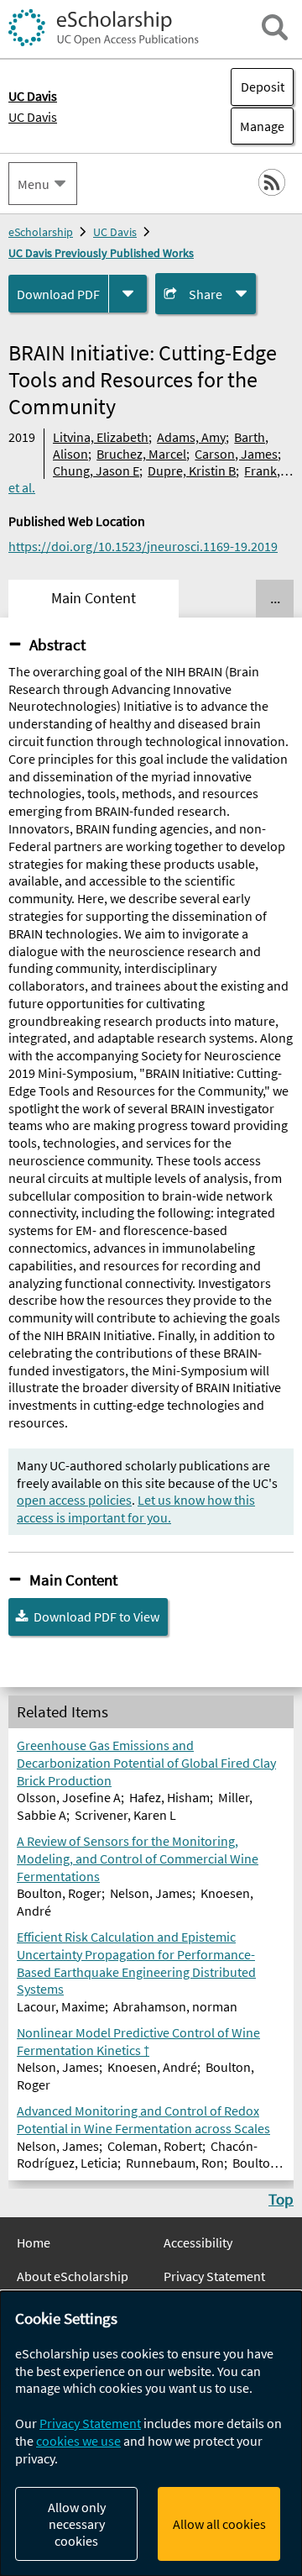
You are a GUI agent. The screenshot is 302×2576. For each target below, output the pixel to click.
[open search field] (275, 27)
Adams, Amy (191, 437)
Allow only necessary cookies (77, 2524)
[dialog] (151, 2434)
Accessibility (198, 2242)
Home (34, 2242)
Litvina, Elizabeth (101, 437)
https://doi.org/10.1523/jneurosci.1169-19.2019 (143, 546)
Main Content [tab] (94, 598)
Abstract (57, 644)
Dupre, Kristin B (192, 471)
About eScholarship (73, 2276)
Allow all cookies (219, 2524)
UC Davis (33, 117)
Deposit (263, 87)
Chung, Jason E (96, 471)
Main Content (73, 1580)
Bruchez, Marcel (141, 454)
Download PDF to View (96, 1617)
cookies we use (78, 2441)
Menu (34, 184)
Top (281, 2199)
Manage (258, 126)
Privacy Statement (214, 2276)
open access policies (74, 1500)
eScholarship (41, 232)
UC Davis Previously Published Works (101, 253)
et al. (22, 487)
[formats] (128, 294)
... (275, 598)
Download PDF (58, 294)
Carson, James (236, 454)
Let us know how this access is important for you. (136, 1509)
